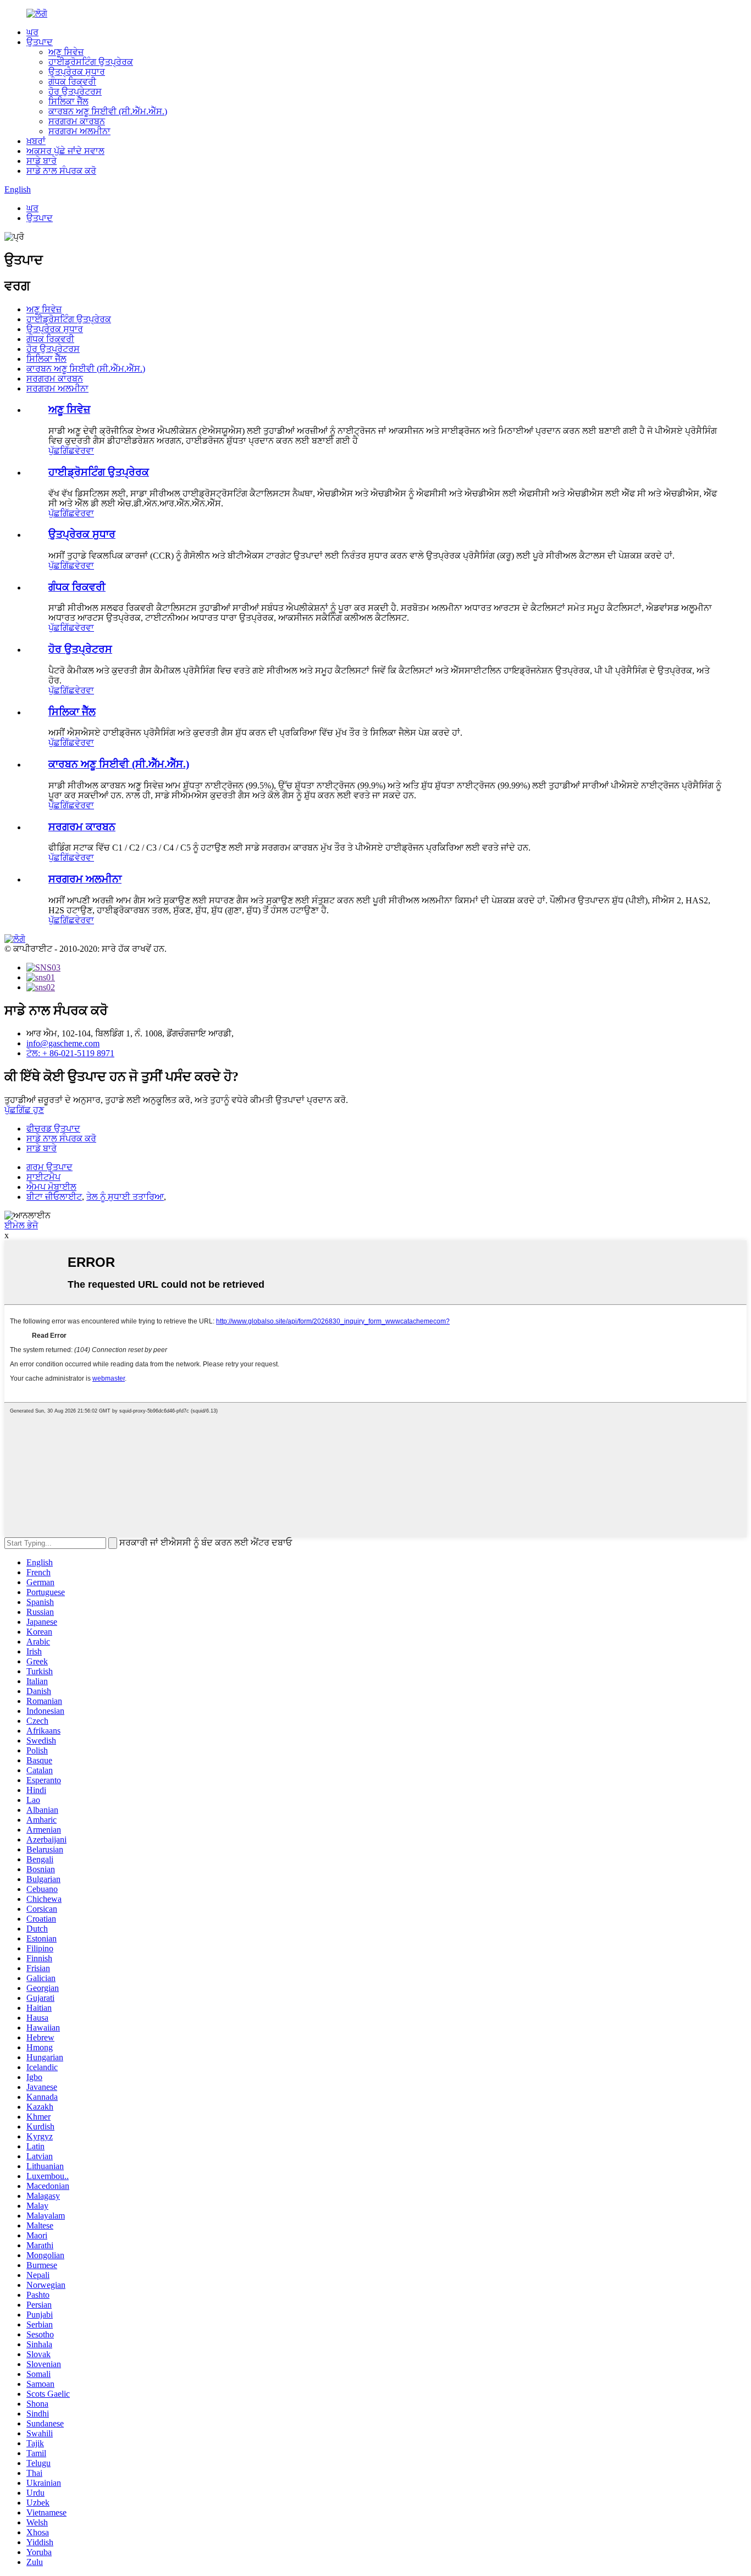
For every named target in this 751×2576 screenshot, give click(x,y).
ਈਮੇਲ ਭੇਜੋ (21, 1225)
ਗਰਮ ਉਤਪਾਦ (49, 1167)
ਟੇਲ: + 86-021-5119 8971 (70, 1053)
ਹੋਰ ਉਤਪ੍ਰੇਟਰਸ (75, 92)
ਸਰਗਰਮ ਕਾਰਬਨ (77, 121)
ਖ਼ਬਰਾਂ (36, 141)
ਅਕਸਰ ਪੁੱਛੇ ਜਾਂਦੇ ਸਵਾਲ (65, 151)
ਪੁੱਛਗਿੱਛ (62, 451)
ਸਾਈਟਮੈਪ (43, 1177)
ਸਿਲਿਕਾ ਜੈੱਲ (68, 101)
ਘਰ (32, 32)
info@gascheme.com (63, 1043)
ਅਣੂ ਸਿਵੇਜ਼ (66, 52)
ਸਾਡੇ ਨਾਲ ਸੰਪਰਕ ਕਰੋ (61, 171)
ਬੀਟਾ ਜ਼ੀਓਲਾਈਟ (54, 1197)
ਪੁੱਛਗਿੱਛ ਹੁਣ (24, 1110)
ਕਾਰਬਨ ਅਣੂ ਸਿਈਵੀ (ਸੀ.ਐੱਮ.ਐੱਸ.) (108, 111)
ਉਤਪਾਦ (40, 42)
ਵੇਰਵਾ (84, 451)
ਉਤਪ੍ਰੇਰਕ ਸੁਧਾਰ (77, 72)
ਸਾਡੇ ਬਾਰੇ (42, 161)
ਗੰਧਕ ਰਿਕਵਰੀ (72, 82)
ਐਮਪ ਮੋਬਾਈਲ (51, 1187)
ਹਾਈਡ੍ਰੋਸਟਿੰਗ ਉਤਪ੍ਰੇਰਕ (91, 62)
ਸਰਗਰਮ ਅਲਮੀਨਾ (79, 131)
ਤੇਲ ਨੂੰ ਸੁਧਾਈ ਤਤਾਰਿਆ (125, 1197)
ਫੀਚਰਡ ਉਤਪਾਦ (53, 1129)
